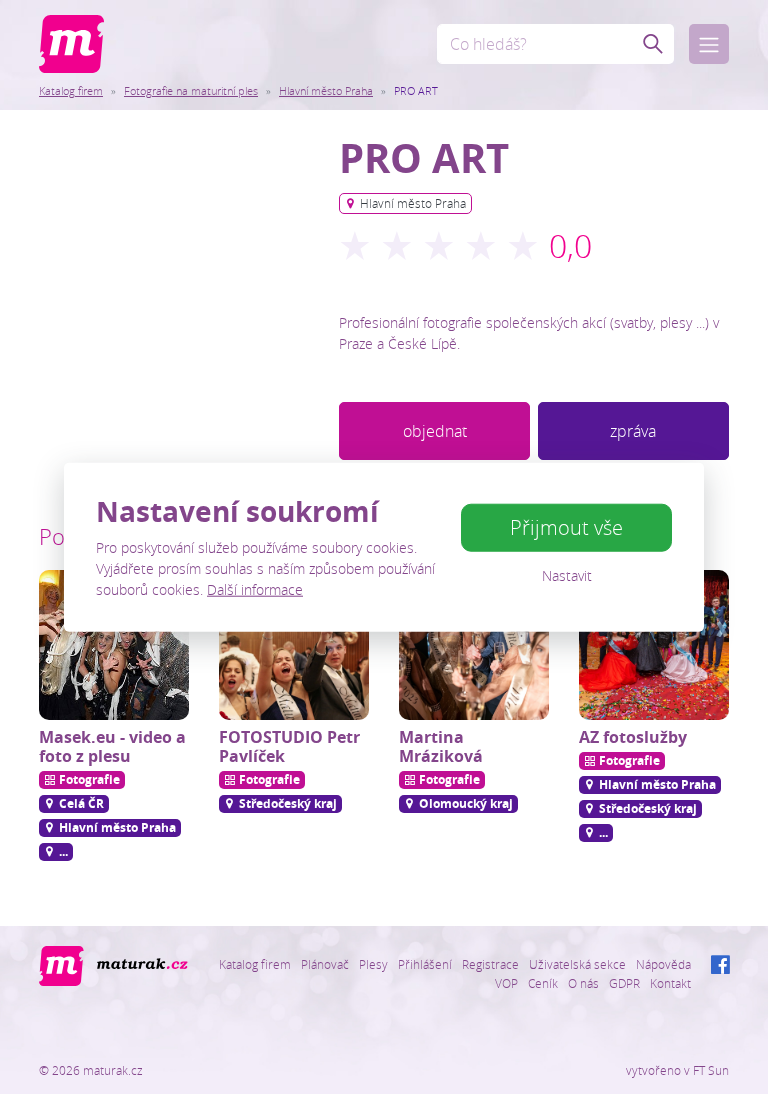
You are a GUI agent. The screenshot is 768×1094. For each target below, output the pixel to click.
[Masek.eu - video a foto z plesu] (114, 645)
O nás (583, 983)
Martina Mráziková (441, 746)
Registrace (490, 964)
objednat (435, 431)
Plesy (373, 964)
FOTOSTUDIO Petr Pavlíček (289, 746)
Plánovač (325, 964)
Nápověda (663, 964)
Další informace (255, 588)
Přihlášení (425, 964)
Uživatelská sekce (577, 964)
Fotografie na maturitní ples (191, 90)
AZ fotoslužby (633, 737)
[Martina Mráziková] (474, 645)
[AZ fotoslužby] (654, 645)
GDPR (624, 983)
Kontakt (670, 983)
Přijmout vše (566, 527)
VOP (506, 983)
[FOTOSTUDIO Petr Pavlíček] (294, 645)
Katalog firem (71, 90)
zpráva (633, 431)
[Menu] (709, 44)
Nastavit (567, 575)
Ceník (543, 983)
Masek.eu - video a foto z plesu (112, 746)
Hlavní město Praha (326, 90)
